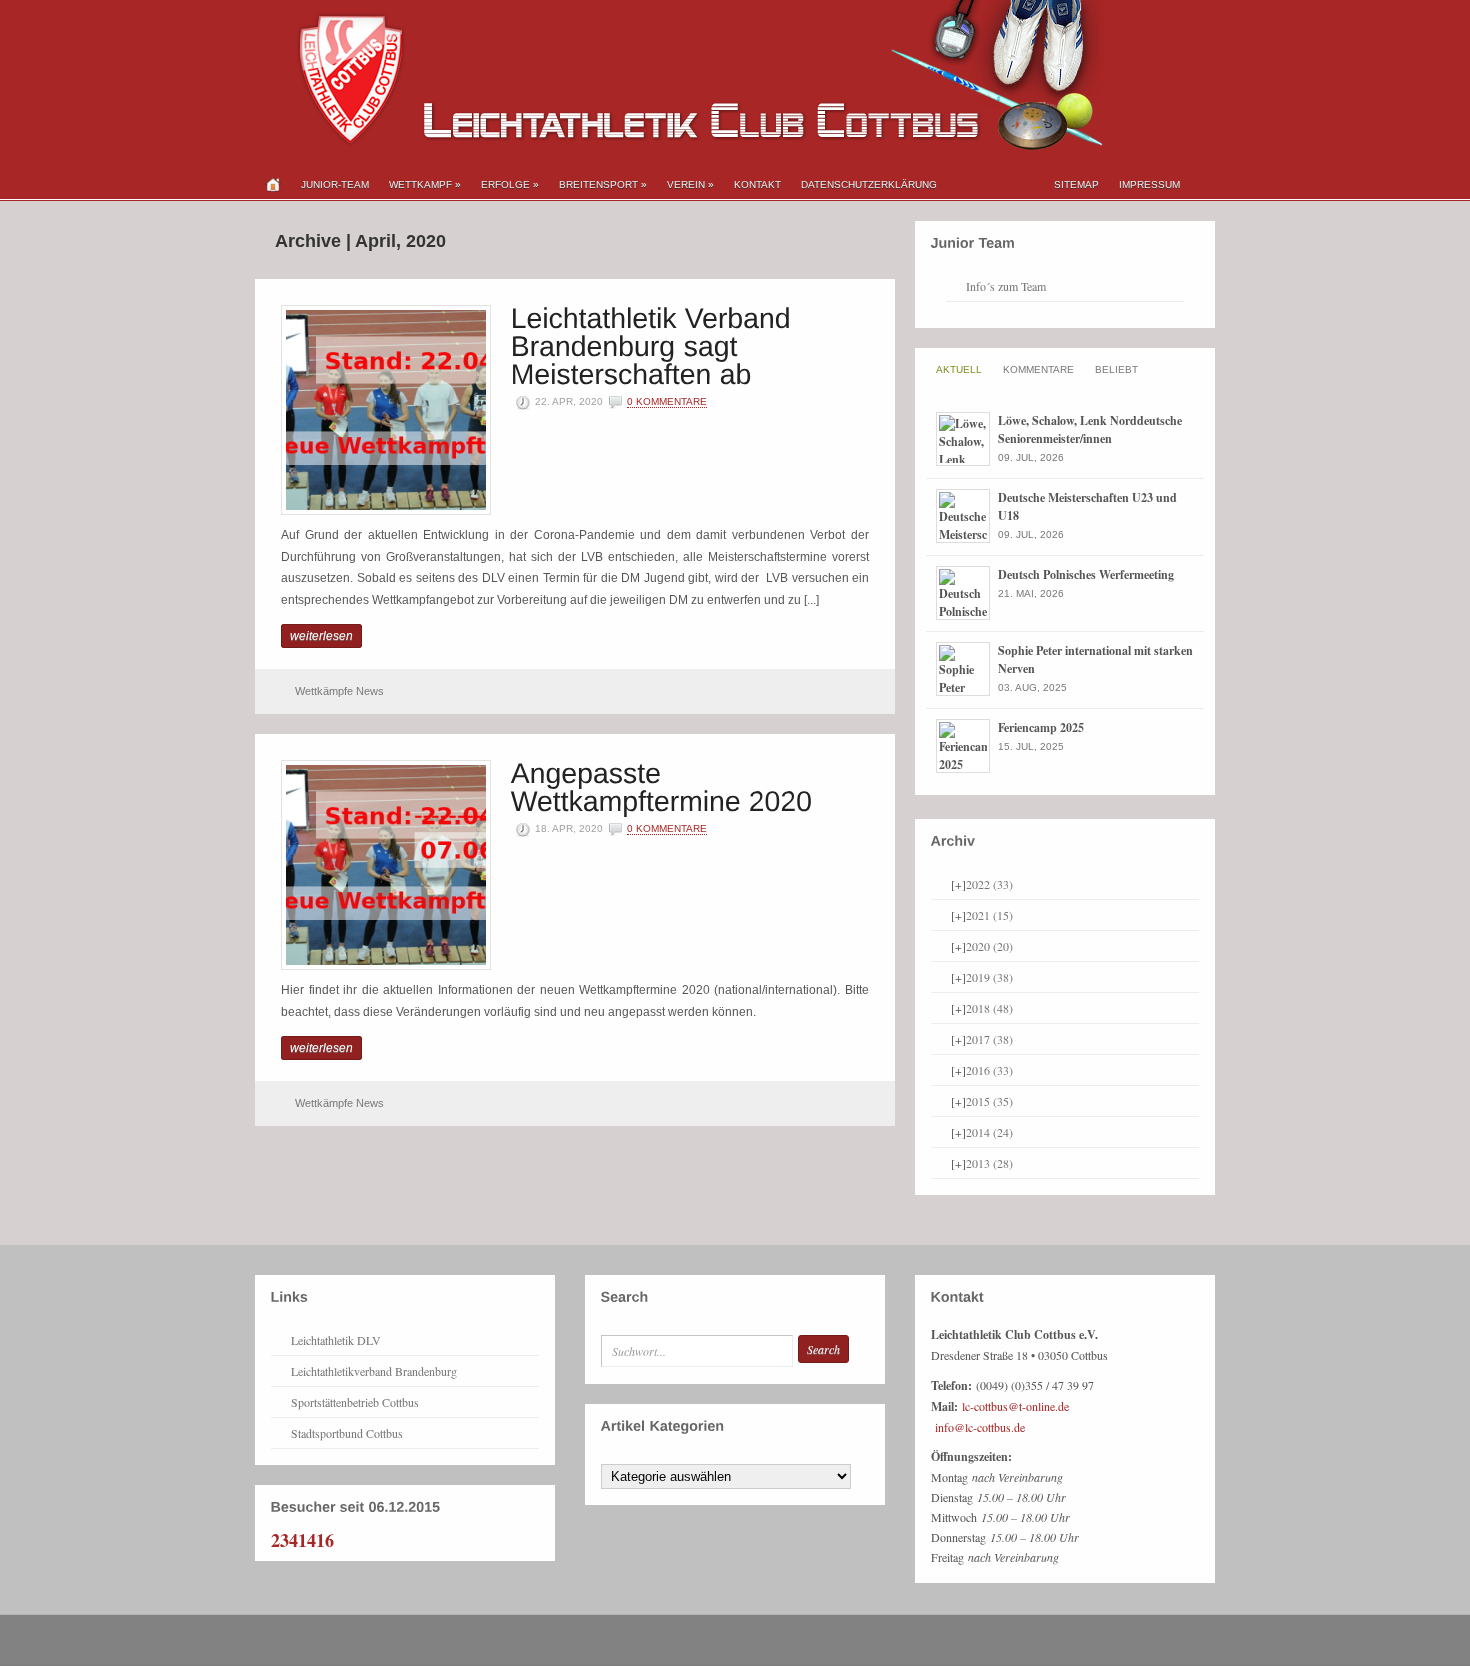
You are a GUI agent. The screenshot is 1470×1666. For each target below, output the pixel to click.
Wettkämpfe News (339, 691)
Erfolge (510, 184)
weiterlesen (321, 636)
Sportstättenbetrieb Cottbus (355, 1402)
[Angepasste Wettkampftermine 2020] (662, 785)
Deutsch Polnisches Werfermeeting (1086, 574)
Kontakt (757, 184)
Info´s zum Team (1006, 286)
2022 (989, 884)
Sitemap (1076, 184)
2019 (989, 977)
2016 (989, 1070)
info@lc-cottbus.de (980, 1427)
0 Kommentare (667, 401)
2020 (989, 946)
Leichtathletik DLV (336, 1340)
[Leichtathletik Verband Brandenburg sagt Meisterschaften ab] (655, 344)
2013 (989, 1163)
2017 (989, 1039)
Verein (690, 184)
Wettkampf (425, 184)
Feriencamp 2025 (1041, 727)
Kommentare (1038, 369)
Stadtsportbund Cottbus (347, 1433)
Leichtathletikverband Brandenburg (374, 1371)
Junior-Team (335, 184)
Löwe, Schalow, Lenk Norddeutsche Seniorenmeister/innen (1090, 429)
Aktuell (959, 369)
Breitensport (603, 184)
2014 (989, 1132)
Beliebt (1116, 369)
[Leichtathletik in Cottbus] (680, 146)
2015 (989, 1101)
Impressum (1149, 184)
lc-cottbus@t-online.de (1015, 1406)
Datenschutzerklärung (869, 184)
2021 (989, 915)
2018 (989, 1008)
